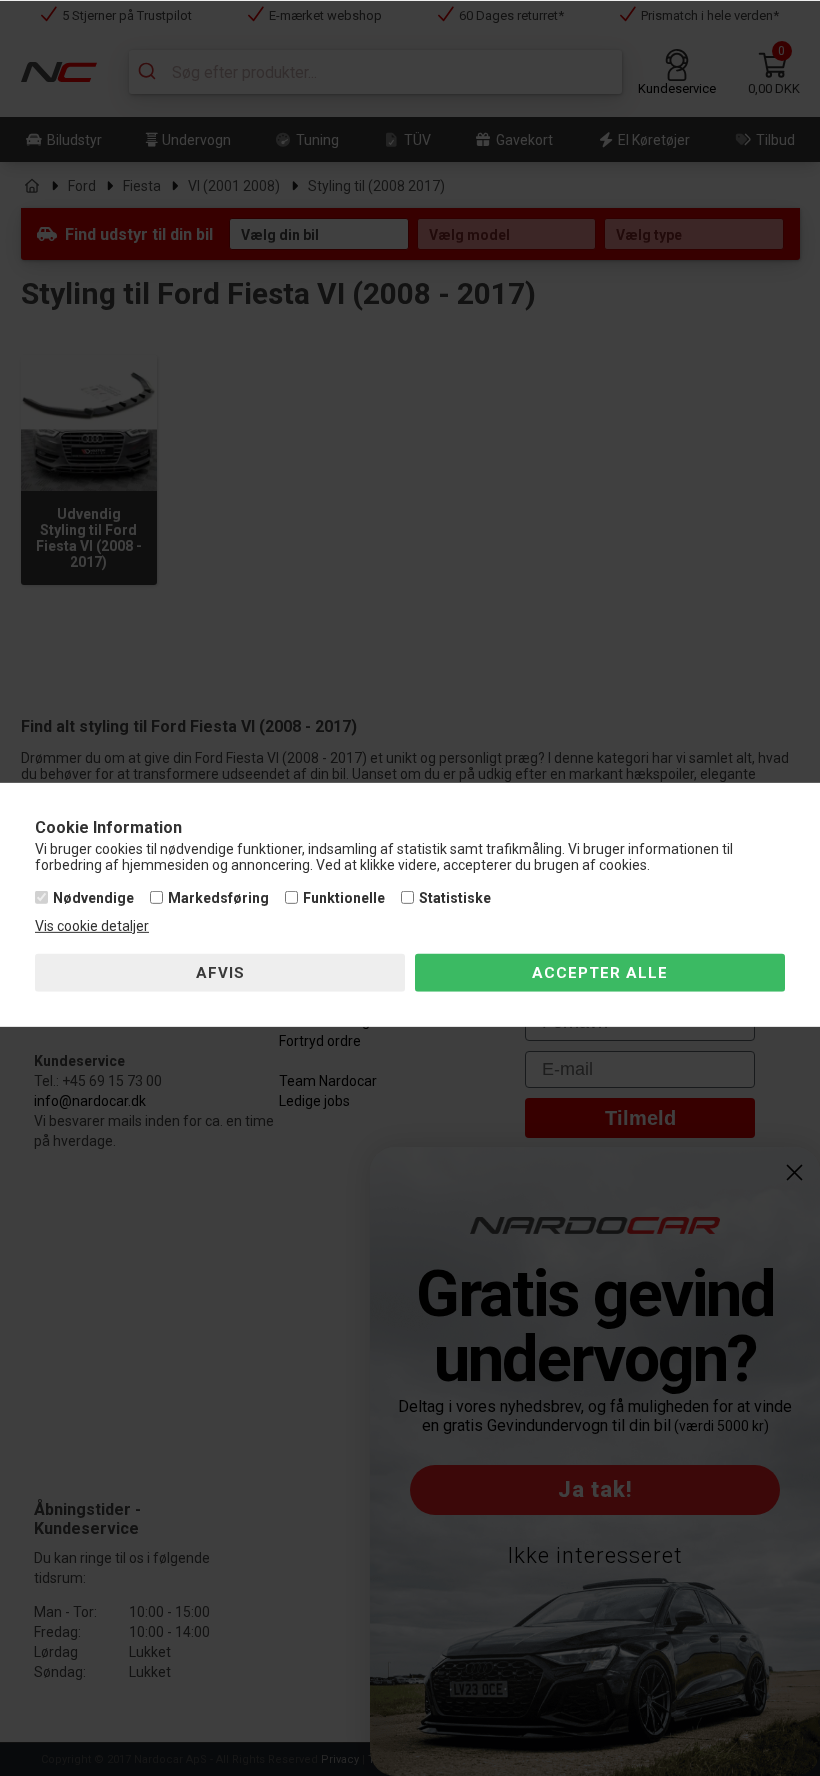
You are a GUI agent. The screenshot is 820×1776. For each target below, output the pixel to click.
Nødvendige (93, 898)
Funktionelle (344, 898)
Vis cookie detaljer (92, 926)
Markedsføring (218, 898)
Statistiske (455, 898)
